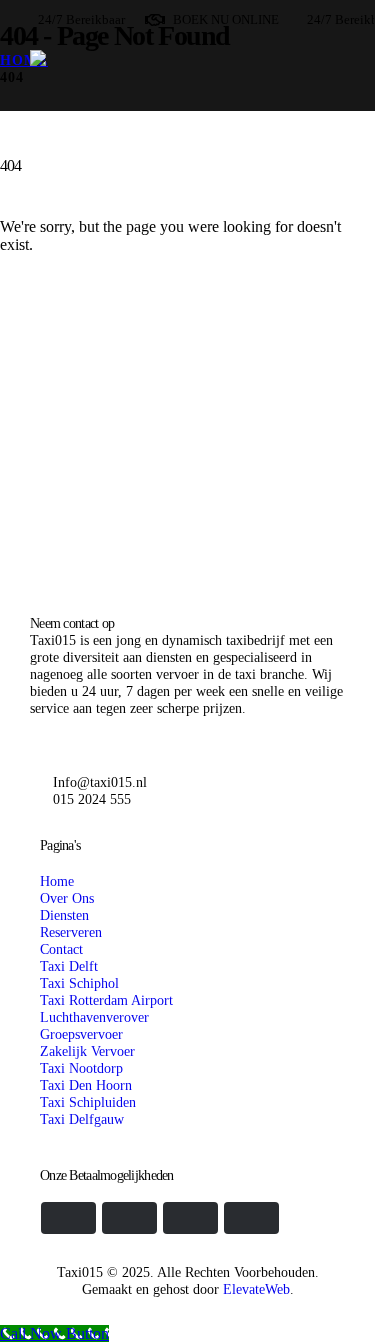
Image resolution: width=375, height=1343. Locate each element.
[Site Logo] (187, 140)
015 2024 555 (92, 799)
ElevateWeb (256, 1289)
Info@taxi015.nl (100, 782)
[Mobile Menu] (43, 286)
